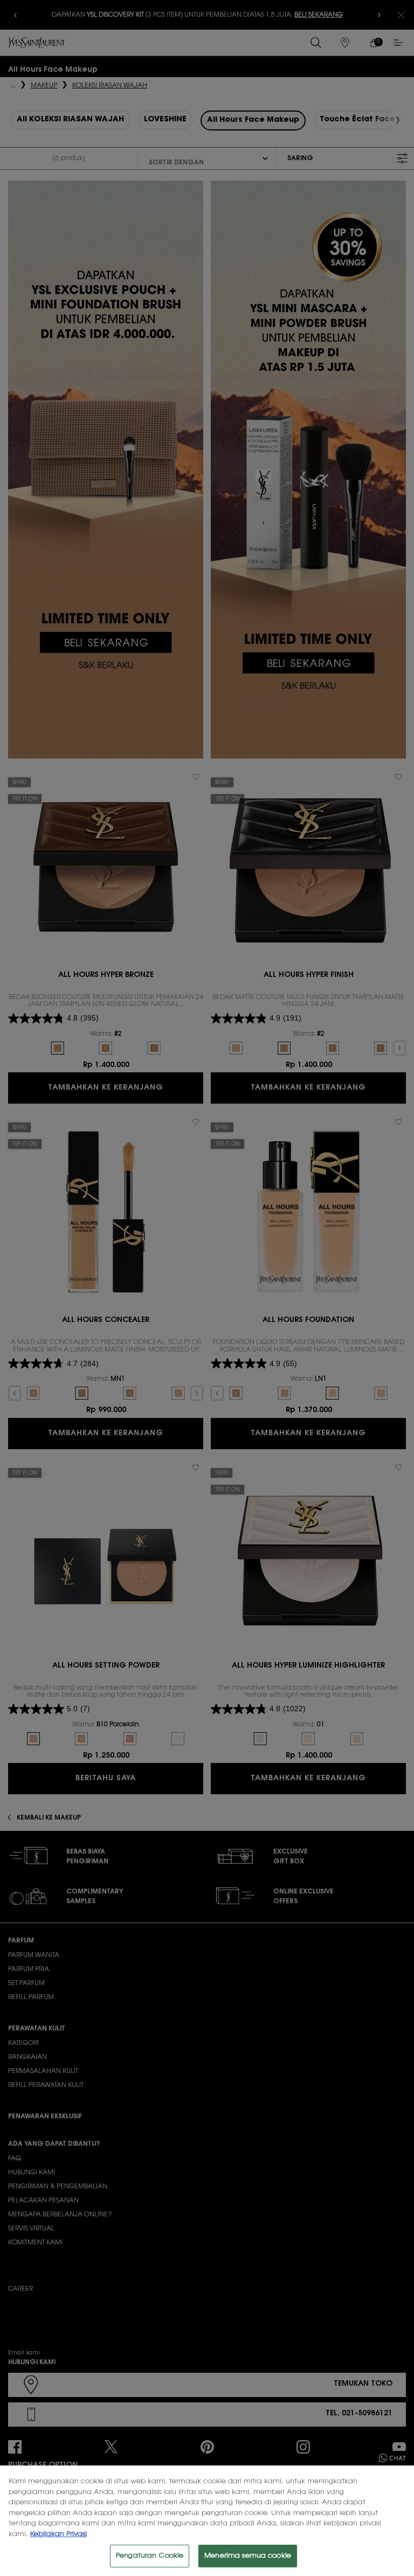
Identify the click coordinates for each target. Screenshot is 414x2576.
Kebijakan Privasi (58, 2534)
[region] (207, 2521)
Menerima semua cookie (248, 2556)
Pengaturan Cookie (150, 2556)
